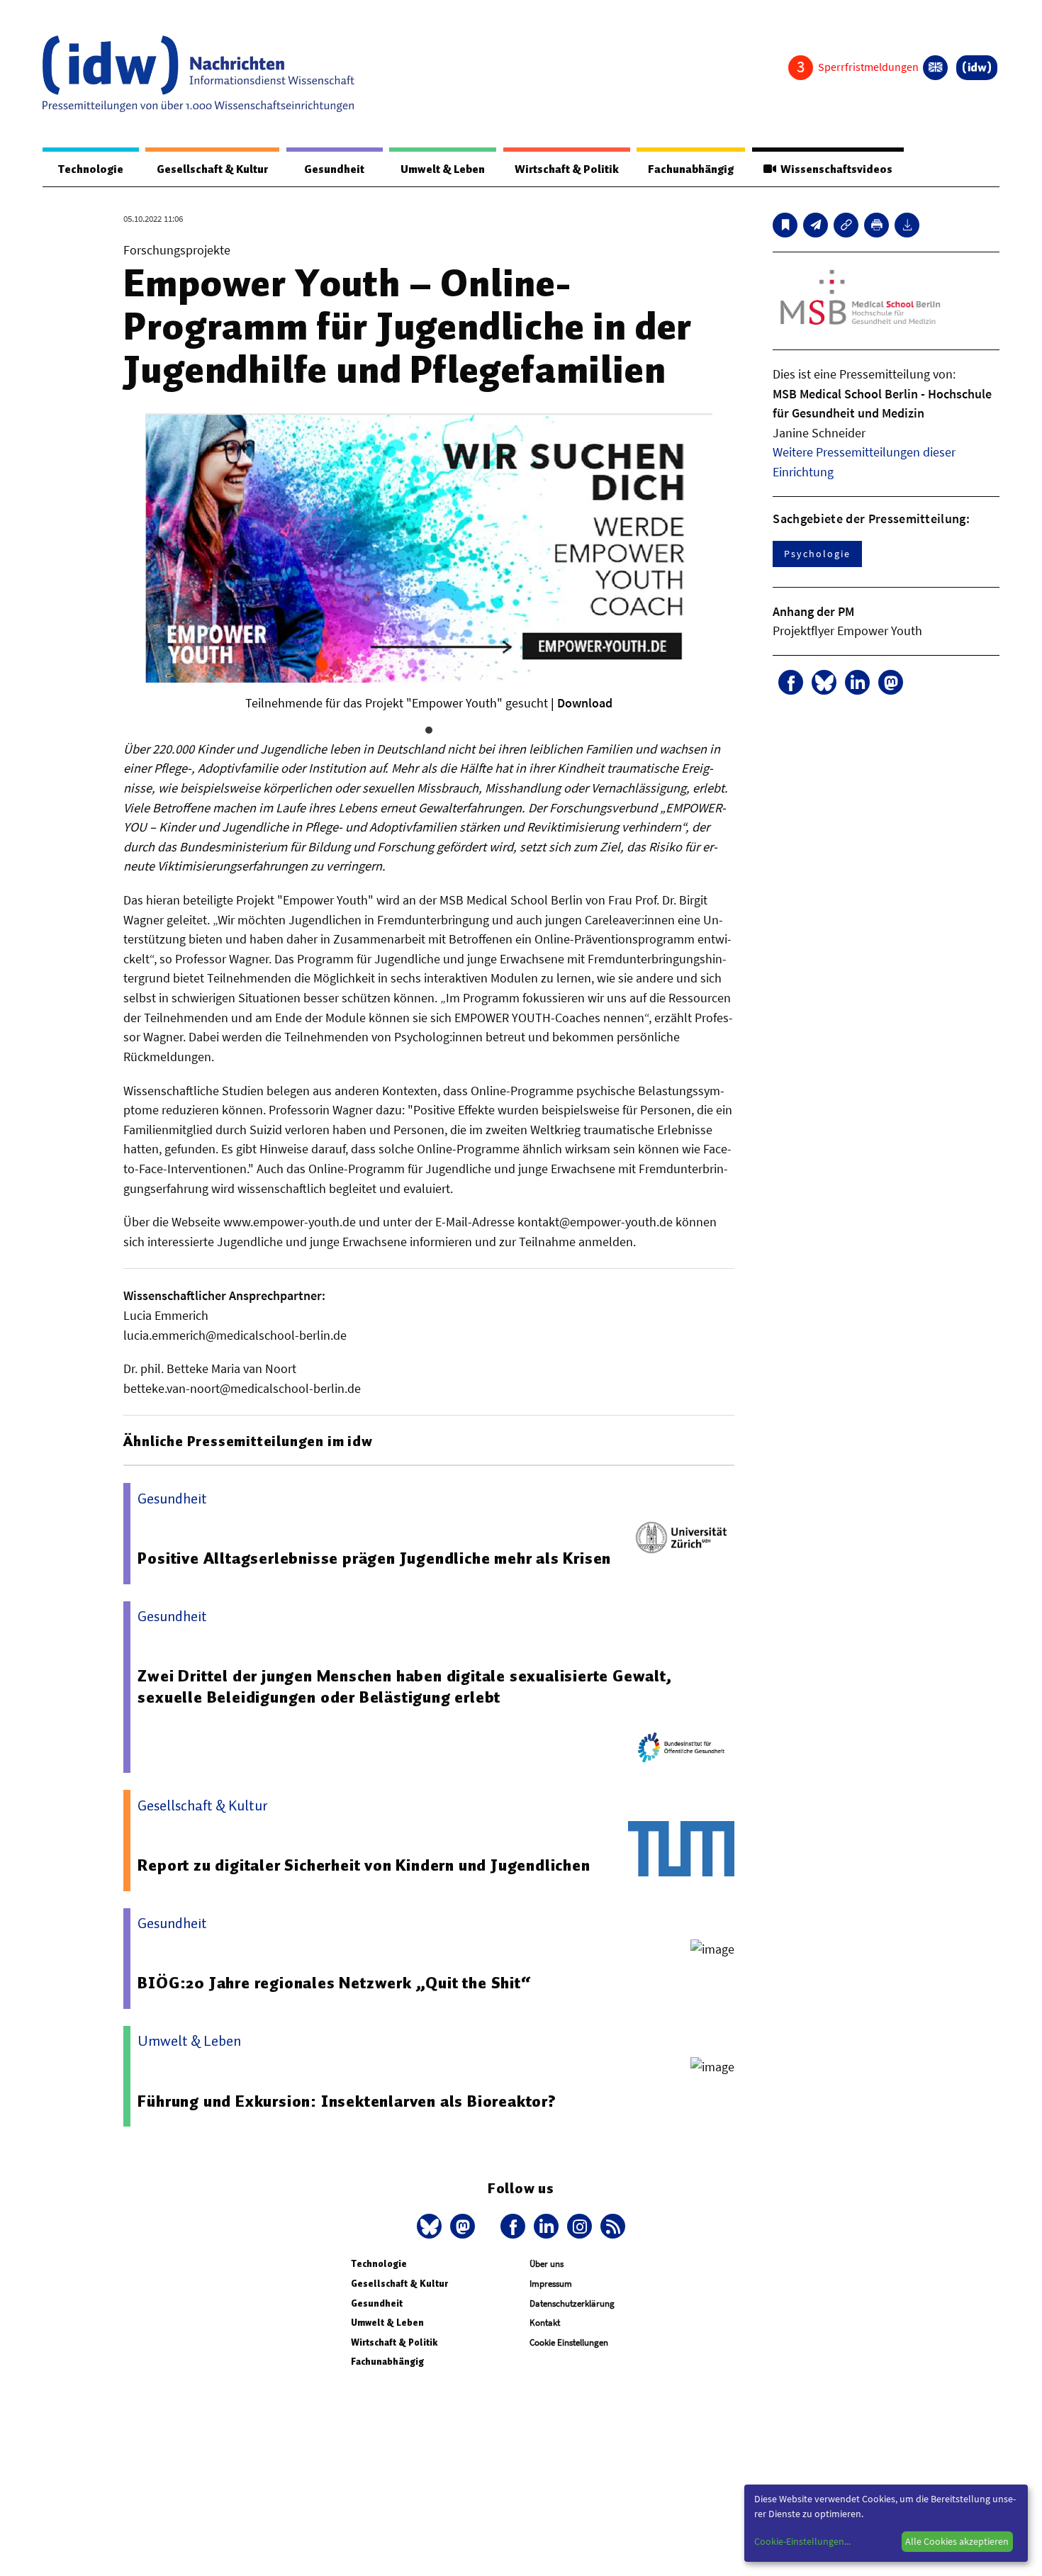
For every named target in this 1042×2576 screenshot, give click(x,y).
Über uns (547, 2264)
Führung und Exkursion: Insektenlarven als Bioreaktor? (347, 2101)
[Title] (846, 225)
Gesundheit (334, 169)
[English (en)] (935, 68)
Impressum (551, 2284)
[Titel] (785, 225)
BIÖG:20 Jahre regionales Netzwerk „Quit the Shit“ (334, 1983)
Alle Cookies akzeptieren (957, 2541)
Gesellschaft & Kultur (212, 169)
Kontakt (545, 2323)
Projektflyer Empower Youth (847, 631)
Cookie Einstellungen (569, 2342)
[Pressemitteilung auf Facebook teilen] (791, 682)
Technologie (91, 169)
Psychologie (817, 554)
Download (585, 703)
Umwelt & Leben (443, 169)
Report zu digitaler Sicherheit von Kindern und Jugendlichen (364, 1865)
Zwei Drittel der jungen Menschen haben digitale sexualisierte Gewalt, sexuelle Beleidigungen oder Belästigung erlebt (404, 1686)
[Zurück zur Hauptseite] (977, 68)
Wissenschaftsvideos (834, 169)
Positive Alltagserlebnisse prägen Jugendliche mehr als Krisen (374, 1558)
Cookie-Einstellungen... (802, 2541)
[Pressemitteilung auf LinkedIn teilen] (857, 682)
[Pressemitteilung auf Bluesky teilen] (824, 682)
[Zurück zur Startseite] (198, 74)
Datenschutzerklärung (572, 2303)
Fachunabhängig (691, 169)
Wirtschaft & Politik (567, 169)
